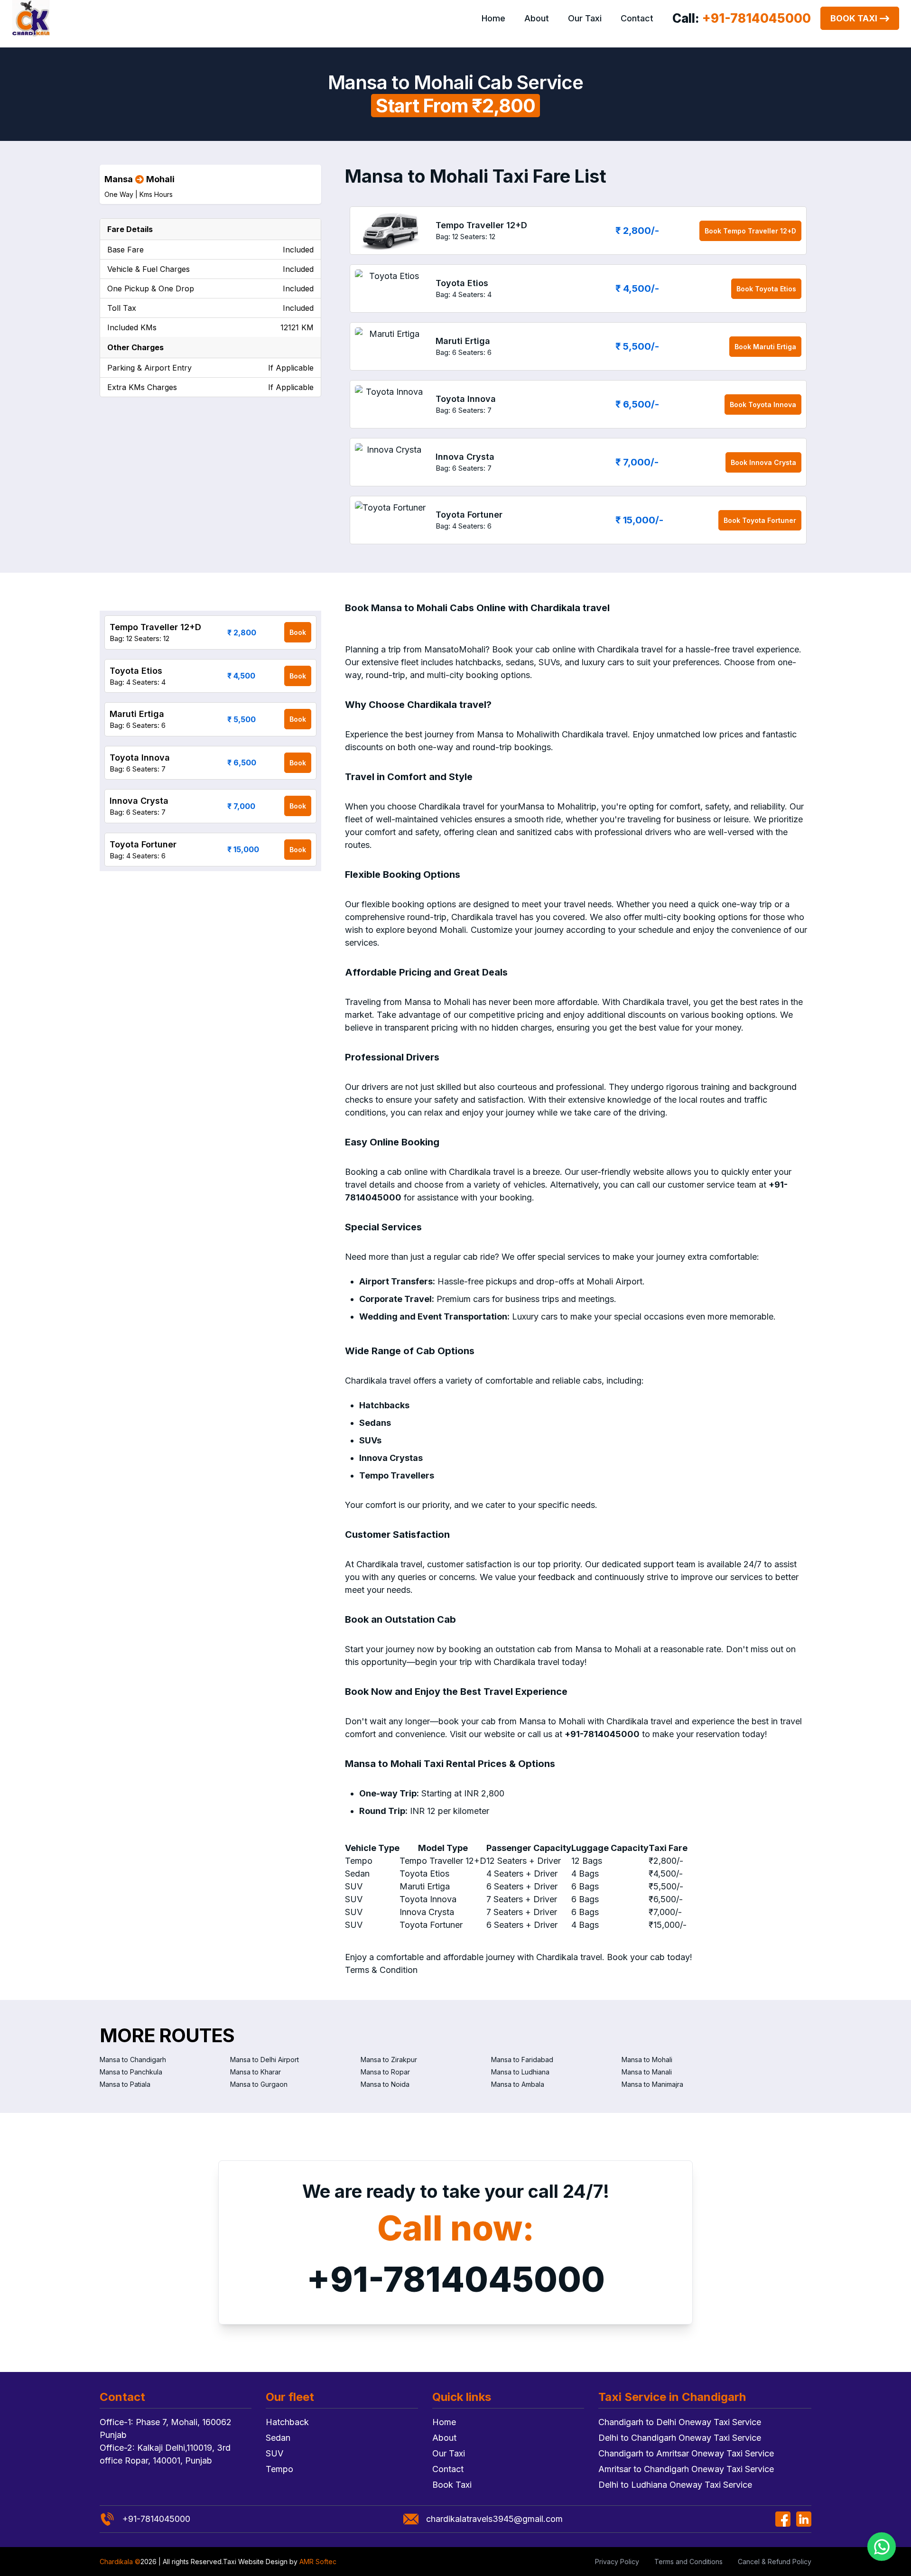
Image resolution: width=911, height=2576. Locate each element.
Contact (637, 18)
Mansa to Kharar (256, 2072)
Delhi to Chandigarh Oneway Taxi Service (680, 2438)
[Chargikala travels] (31, 19)
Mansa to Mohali (647, 2060)
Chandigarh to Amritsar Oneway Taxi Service (686, 2453)
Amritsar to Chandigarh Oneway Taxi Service (686, 2469)
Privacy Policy (617, 2562)
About (537, 18)
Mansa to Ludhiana (520, 2072)
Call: (742, 18)
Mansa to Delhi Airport (265, 2060)
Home (493, 18)
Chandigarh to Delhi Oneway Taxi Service (680, 2422)
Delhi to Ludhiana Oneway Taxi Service (675, 2485)
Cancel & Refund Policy (775, 2562)
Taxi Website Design (255, 2562)
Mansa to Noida (385, 2084)
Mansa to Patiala (125, 2084)
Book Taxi (854, 18)
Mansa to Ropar (385, 2072)
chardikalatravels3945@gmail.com (494, 2519)
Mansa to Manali (647, 2072)
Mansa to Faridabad (522, 2060)
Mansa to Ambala (518, 2084)
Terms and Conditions (688, 2562)
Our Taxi (585, 18)
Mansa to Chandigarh (133, 2060)
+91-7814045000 (456, 2279)
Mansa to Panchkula (131, 2072)
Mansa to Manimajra (652, 2084)
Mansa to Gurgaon (259, 2084)
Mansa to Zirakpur (389, 2060)
